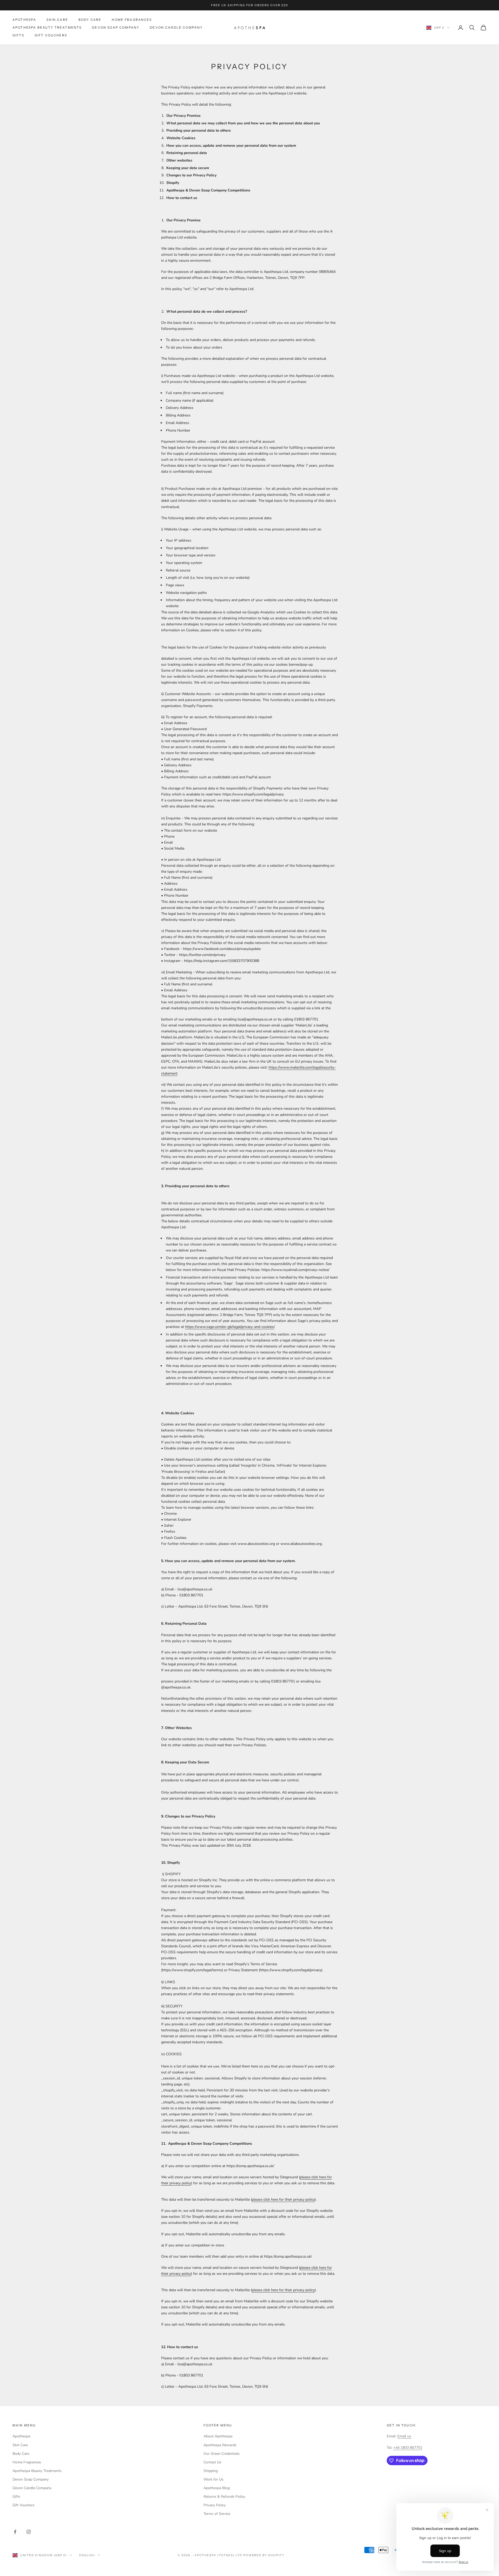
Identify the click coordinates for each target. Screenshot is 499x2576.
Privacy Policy (215, 2505)
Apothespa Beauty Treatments (47, 27)
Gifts (18, 36)
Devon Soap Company (116, 27)
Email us (404, 2436)
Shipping (211, 2471)
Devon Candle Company (176, 27)
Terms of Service (217, 2514)
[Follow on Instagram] (29, 2532)
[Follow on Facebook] (15, 2532)
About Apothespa (218, 2436)
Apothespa (24, 20)
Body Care (90, 20)
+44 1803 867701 (408, 2448)
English (87, 2555)
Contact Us (212, 2462)
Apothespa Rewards (220, 2445)
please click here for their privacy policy (283, 2199)
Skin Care (57, 20)
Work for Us (214, 2479)
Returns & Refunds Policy (224, 2497)
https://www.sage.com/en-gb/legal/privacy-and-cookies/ (230, 1327)
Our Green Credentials (222, 2454)
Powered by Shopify (264, 2555)
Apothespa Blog (217, 2488)
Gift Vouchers (51, 36)
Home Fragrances (132, 20)
